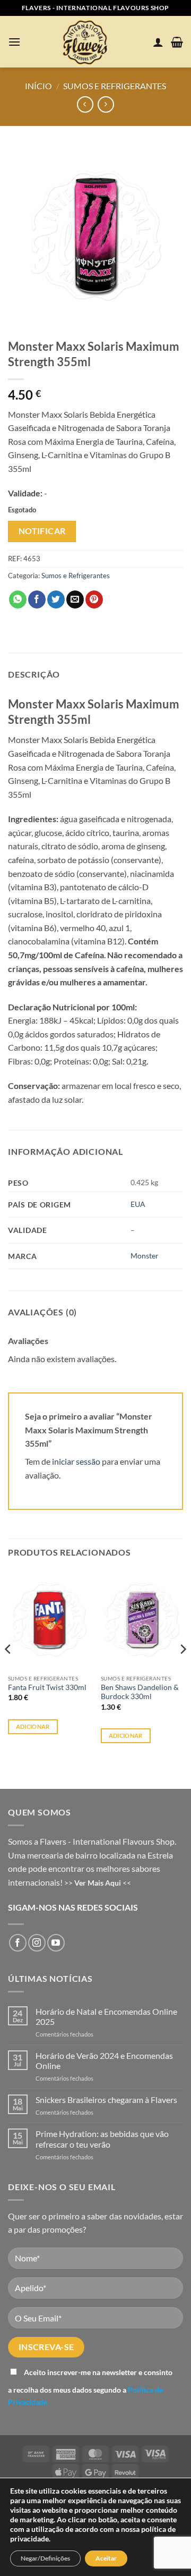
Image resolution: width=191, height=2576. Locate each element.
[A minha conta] (158, 42)
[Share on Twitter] (56, 599)
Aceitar (106, 2558)
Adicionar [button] (33, 1726)
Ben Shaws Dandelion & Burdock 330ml (140, 1692)
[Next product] (85, 104)
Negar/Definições (45, 2558)
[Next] (183, 1670)
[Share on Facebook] (37, 599)
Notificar (42, 531)
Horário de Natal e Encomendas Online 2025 (106, 2016)
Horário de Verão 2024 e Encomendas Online (104, 2060)
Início (38, 86)
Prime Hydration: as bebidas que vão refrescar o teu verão (102, 2139)
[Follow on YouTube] (56, 1943)
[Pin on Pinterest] (94, 599)
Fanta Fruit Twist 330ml (47, 1687)
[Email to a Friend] (75, 599)
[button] (14, 42)
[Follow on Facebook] (18, 1943)
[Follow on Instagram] (37, 1943)
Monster (145, 1256)
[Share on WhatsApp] (18, 599)
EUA (138, 1204)
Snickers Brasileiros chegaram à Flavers (106, 2100)
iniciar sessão (76, 1461)
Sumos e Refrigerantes (115, 86)
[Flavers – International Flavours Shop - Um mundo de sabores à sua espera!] (87, 42)
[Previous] (8, 1670)
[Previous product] (106, 104)
